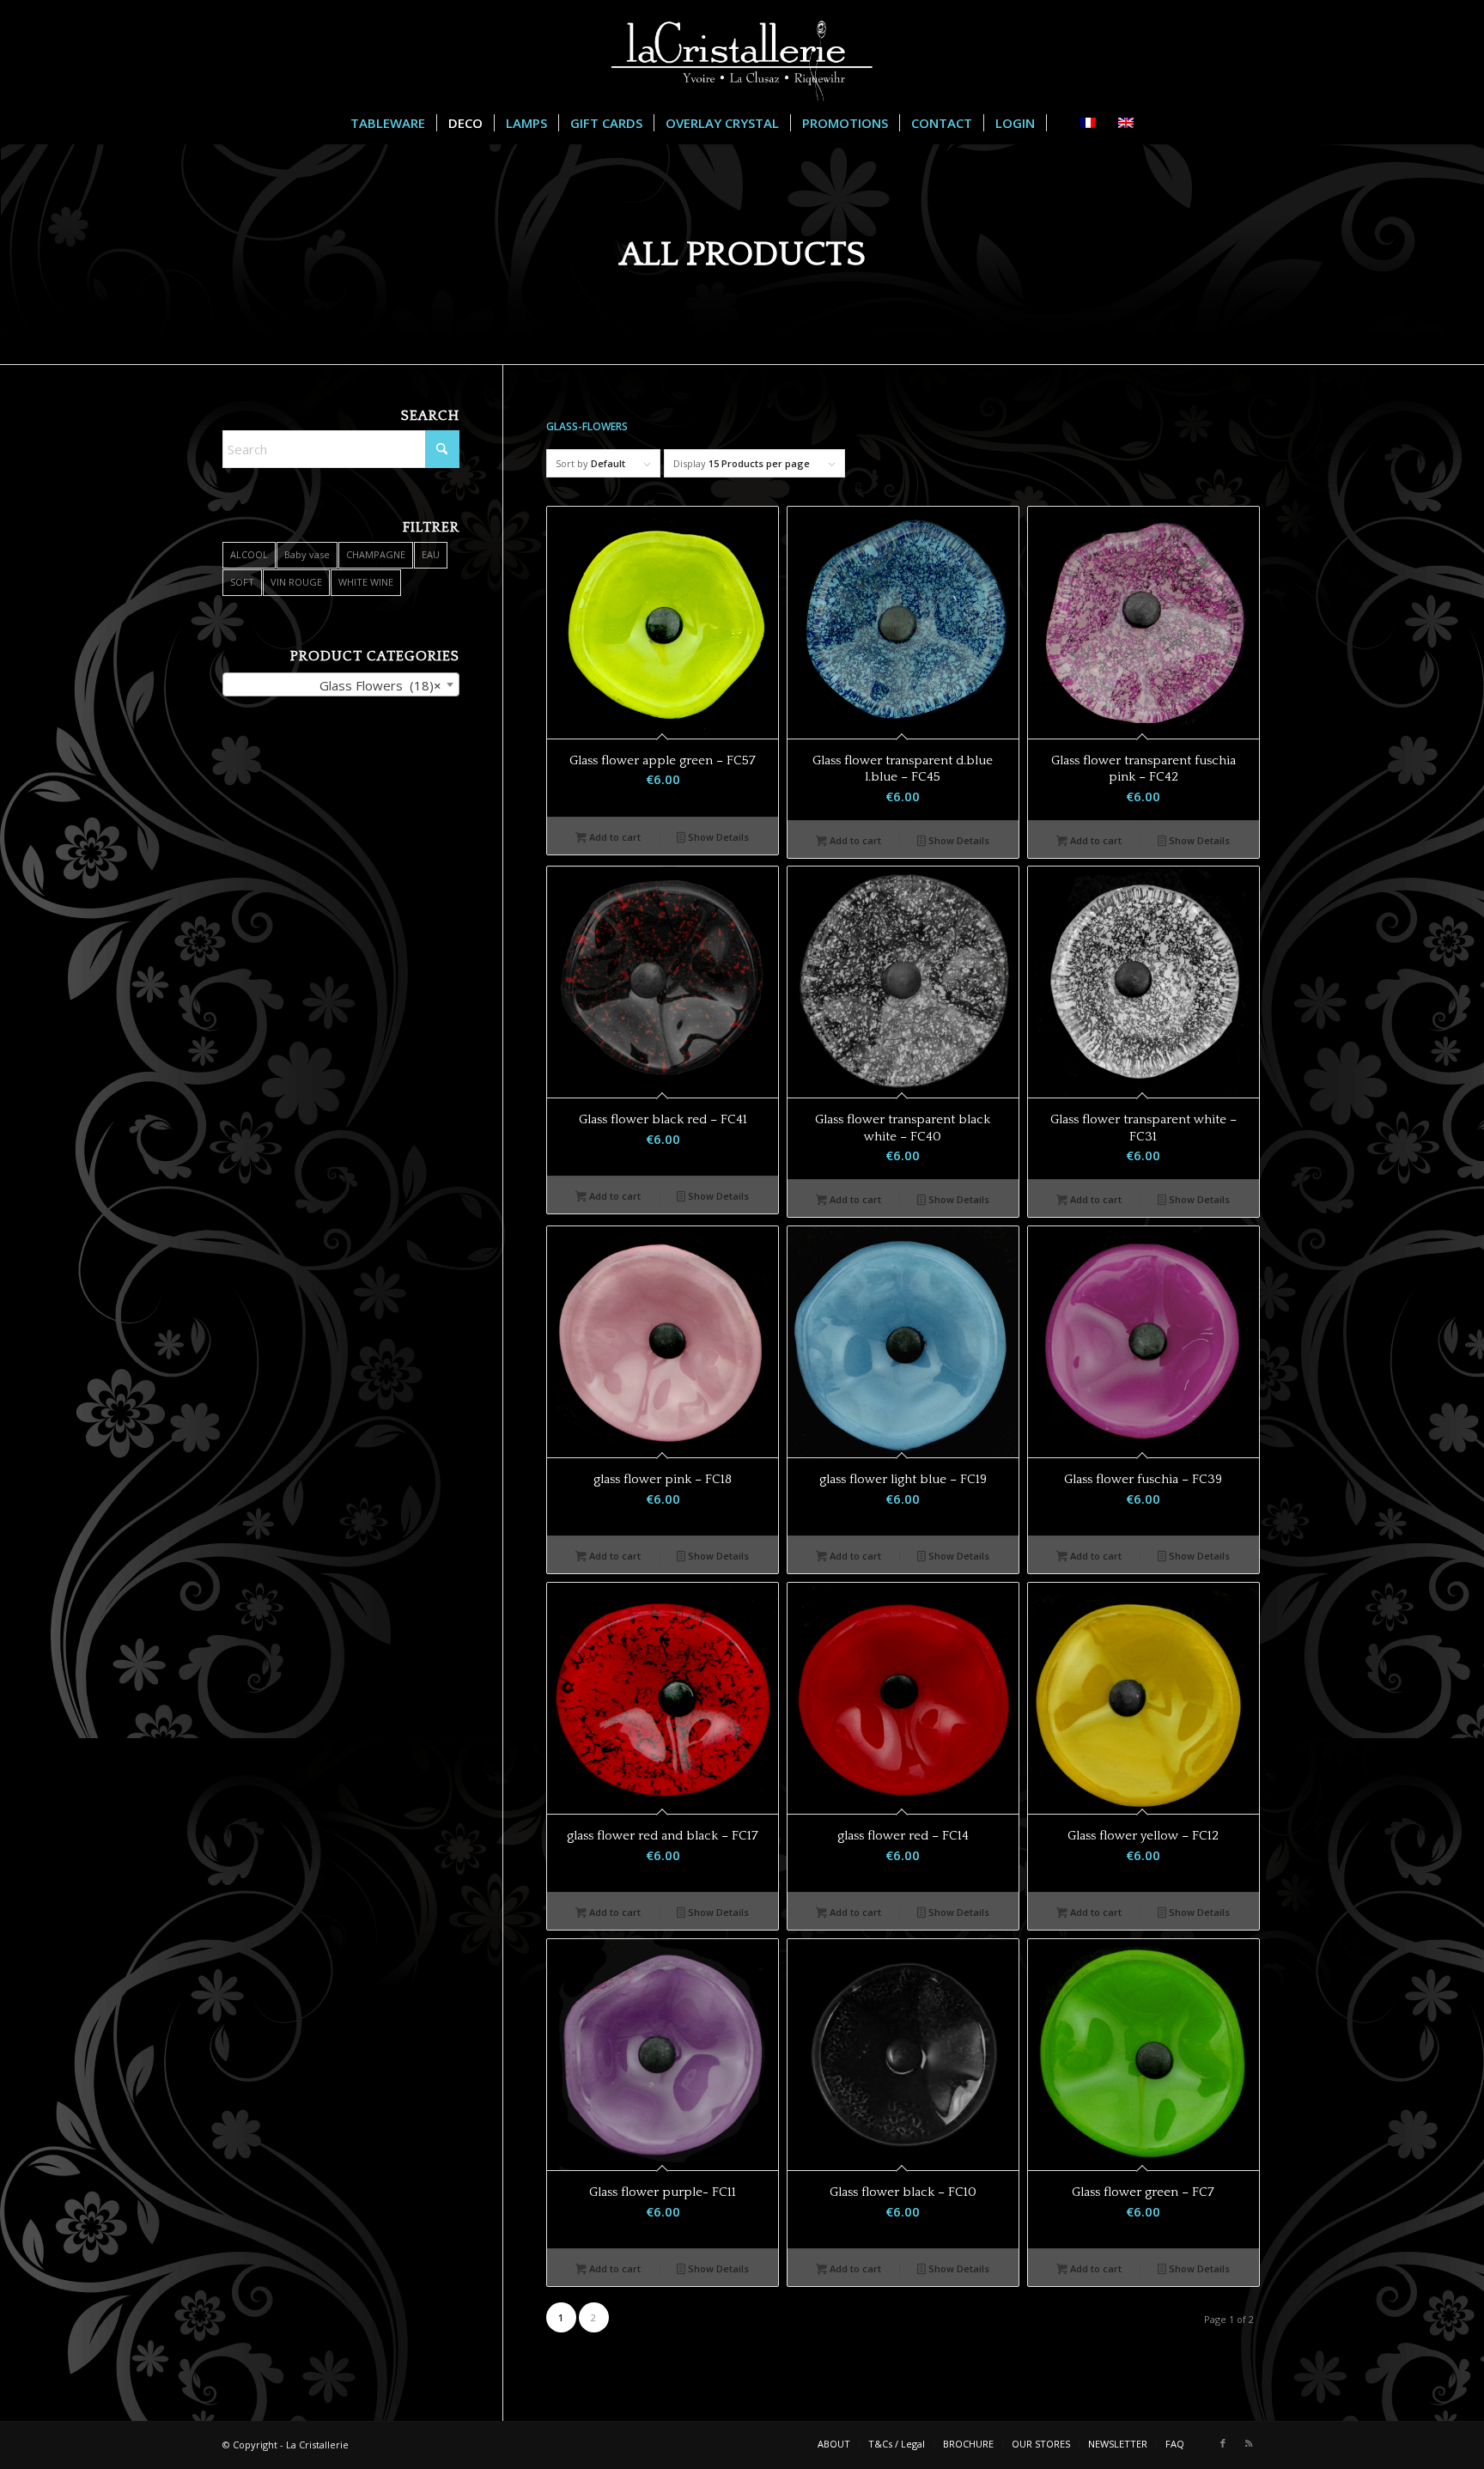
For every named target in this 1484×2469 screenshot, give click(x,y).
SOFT (242, 582)
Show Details (717, 837)
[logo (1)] (742, 51)
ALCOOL (249, 554)
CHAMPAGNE (376, 554)
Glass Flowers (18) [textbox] (380, 685)
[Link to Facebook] (1223, 2443)
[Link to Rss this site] (1249, 2443)
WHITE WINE (366, 582)
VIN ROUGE (296, 582)
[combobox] (341, 684)
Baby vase (307, 554)
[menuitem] (388, 123)
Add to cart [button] (614, 837)
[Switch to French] (1058, 123)
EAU (431, 554)
